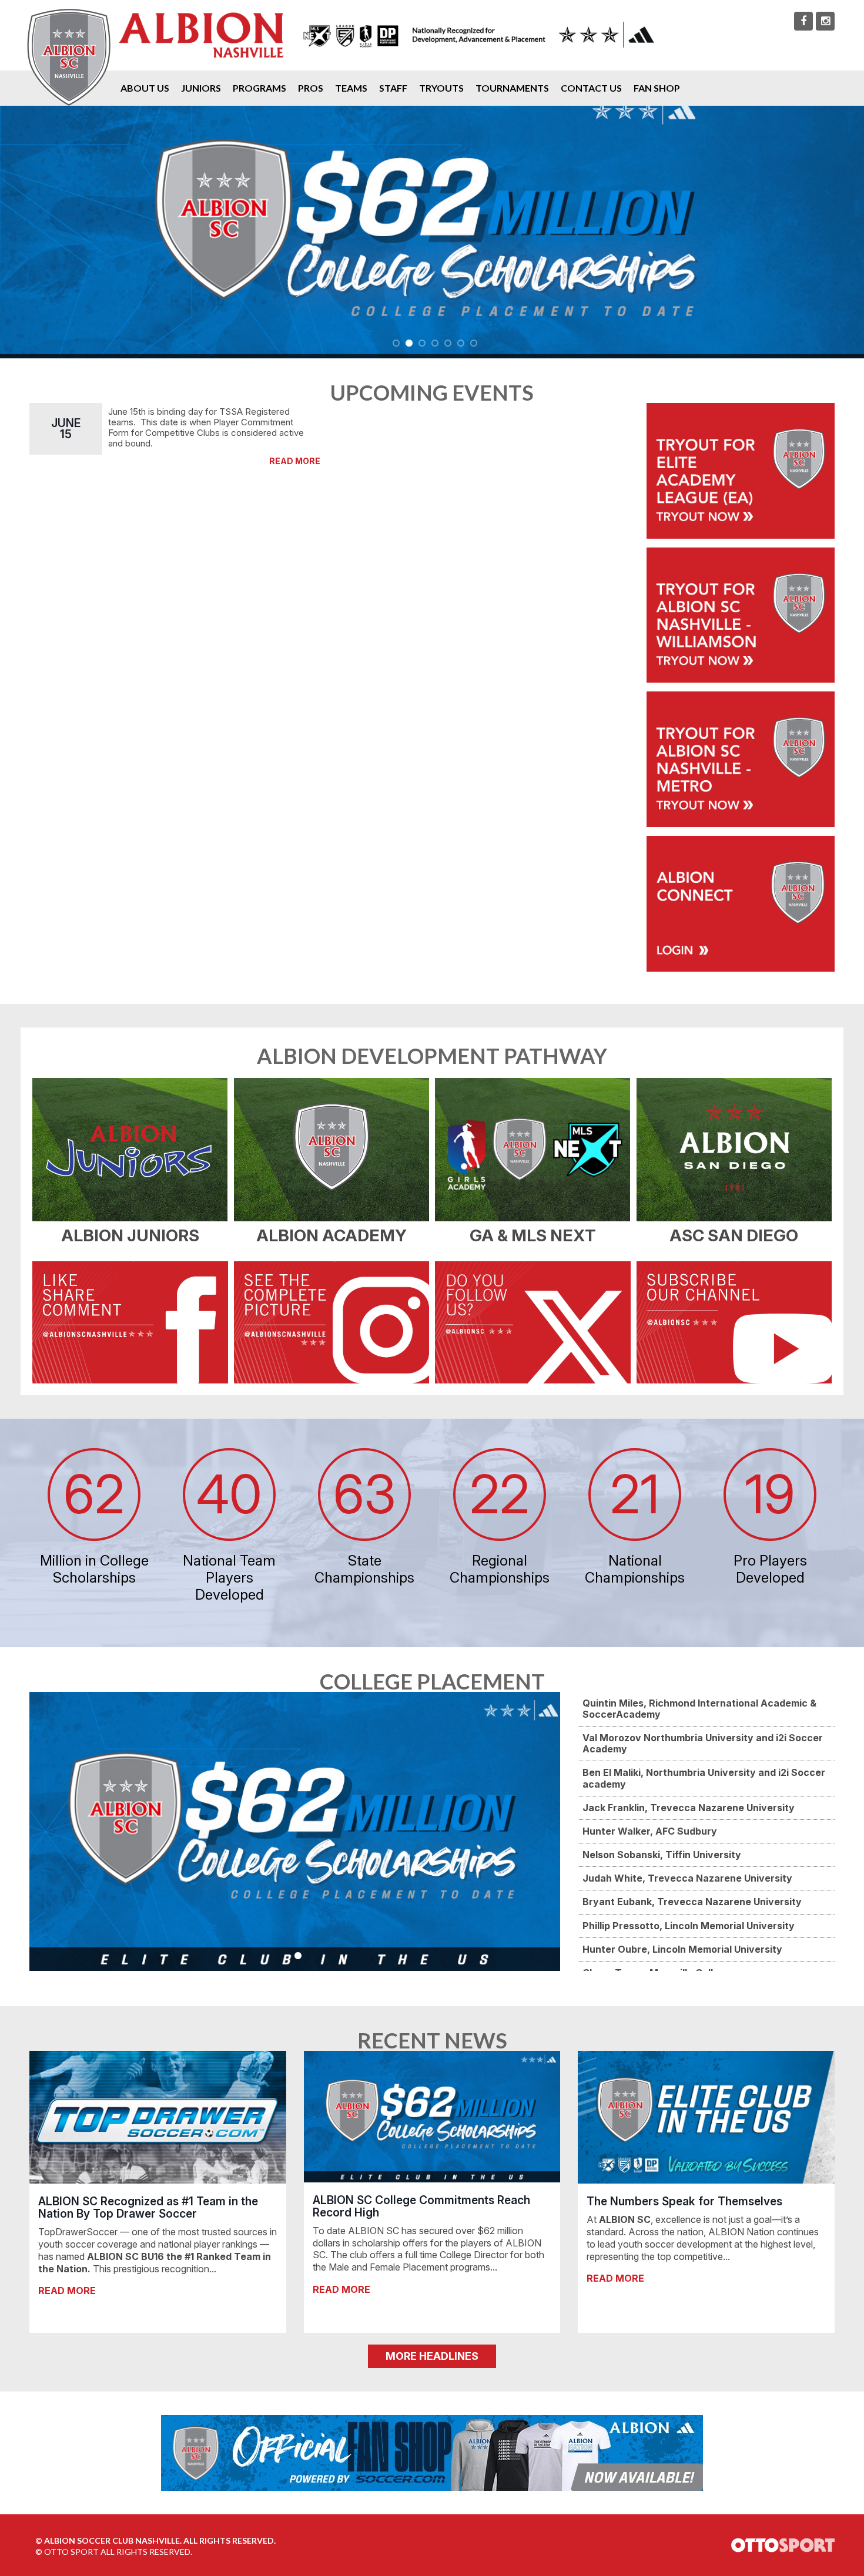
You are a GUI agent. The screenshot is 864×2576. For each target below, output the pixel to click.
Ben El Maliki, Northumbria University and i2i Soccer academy (704, 1778)
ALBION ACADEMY (331, 1235)
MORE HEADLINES (432, 2356)
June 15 (66, 429)
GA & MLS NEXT (533, 1235)
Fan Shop (657, 88)
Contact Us (591, 88)
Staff (393, 88)
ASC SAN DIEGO (734, 1235)
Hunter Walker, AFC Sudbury (650, 1831)
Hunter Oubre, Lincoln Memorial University (682, 1949)
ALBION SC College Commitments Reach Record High (421, 2206)
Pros (311, 88)
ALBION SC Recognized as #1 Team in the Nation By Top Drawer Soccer (148, 2207)
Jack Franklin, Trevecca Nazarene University (689, 1808)
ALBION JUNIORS (130, 1235)
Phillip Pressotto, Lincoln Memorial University (689, 1926)
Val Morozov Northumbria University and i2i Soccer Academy (703, 1743)
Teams (351, 88)
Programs (259, 88)
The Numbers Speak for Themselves (684, 2201)
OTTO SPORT (71, 2552)
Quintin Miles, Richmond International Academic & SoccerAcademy (699, 1709)
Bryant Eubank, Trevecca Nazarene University (692, 1902)
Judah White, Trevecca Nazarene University (687, 1878)
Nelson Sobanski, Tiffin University (662, 1855)
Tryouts (441, 88)
